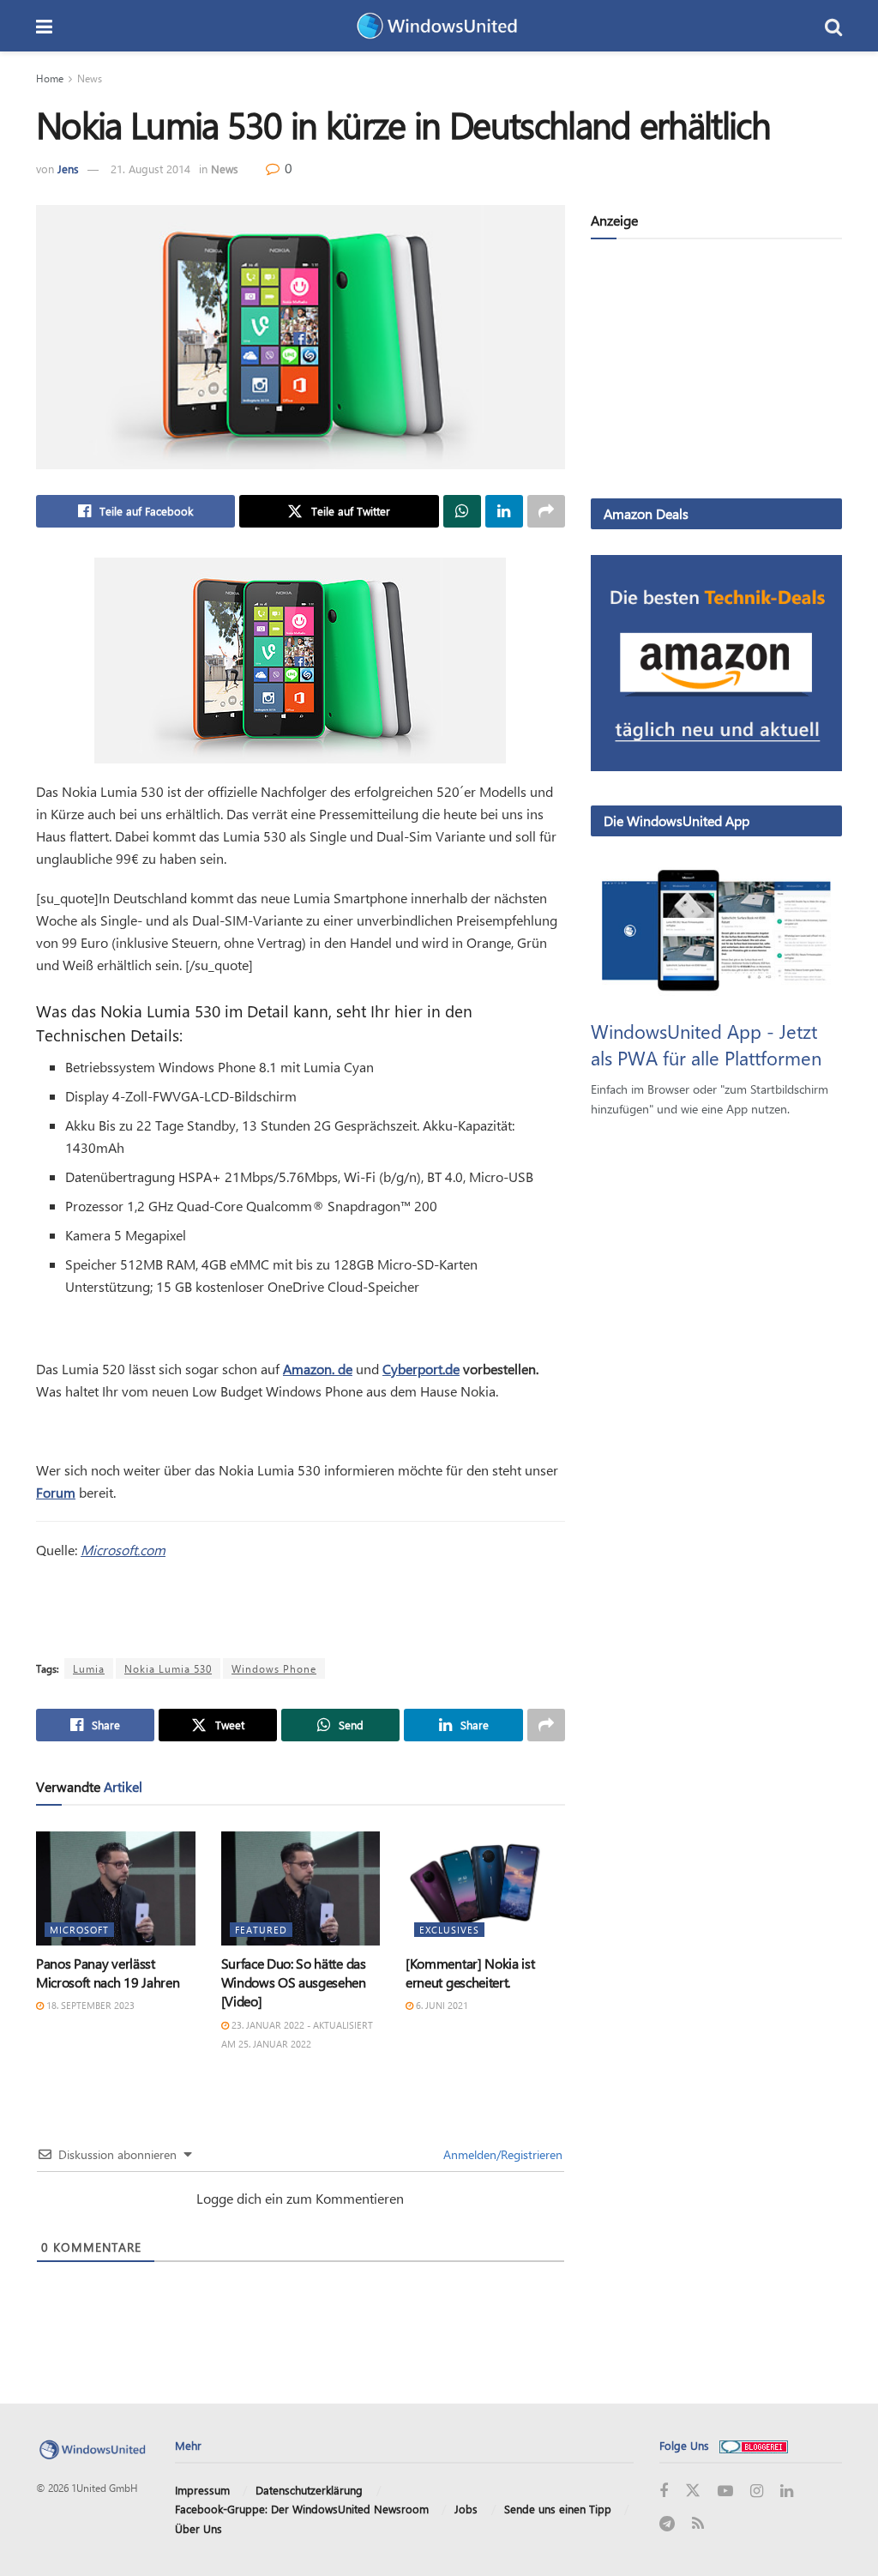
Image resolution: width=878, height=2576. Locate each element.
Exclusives (449, 1930)
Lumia (89, 1668)
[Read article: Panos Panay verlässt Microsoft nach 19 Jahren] (116, 1888)
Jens (68, 169)
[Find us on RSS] (698, 2524)
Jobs (466, 2509)
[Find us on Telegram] (667, 2524)
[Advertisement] (716, 372)
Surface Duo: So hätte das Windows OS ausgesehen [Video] (294, 1982)
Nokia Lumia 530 (168, 1668)
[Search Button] (833, 26)
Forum (56, 1492)
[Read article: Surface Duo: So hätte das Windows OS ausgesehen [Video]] (301, 1888)
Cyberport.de (421, 1369)
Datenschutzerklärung (309, 2490)
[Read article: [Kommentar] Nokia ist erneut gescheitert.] (485, 1888)
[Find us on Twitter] (693, 2491)
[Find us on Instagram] (757, 2492)
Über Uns (198, 2528)
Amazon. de (318, 1369)
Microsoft (79, 1930)
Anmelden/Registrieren (501, 2154)
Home (50, 78)
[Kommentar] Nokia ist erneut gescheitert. (470, 1973)
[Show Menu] (44, 26)
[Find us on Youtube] (725, 2492)
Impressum (202, 2490)
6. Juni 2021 (441, 2005)
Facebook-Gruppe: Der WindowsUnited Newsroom (302, 2509)
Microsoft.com (123, 1550)
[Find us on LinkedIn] (787, 2492)
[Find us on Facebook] (664, 2492)
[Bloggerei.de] (754, 2445)
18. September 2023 (89, 2005)
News (90, 78)
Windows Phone (274, 1668)
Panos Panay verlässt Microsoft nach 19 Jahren (108, 1973)
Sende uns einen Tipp (558, 2509)
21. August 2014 (150, 169)
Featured (261, 1930)
